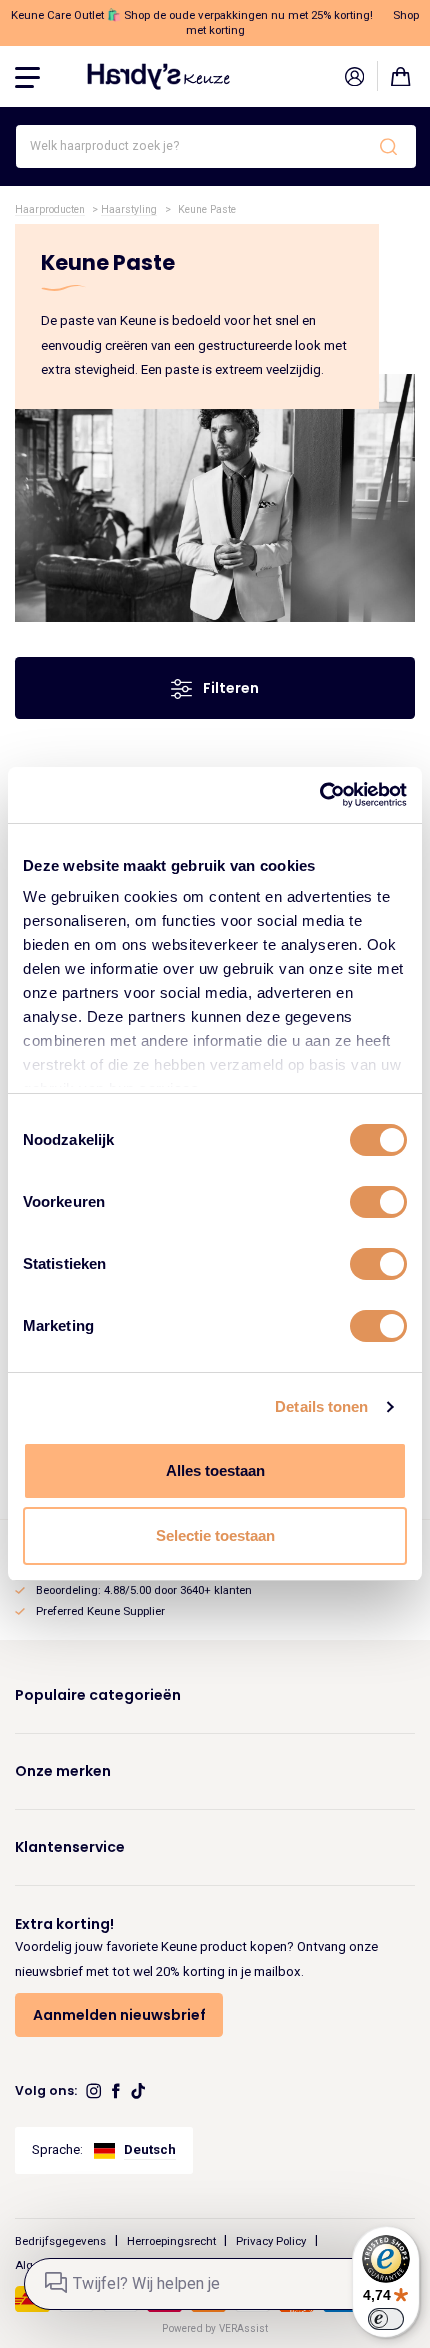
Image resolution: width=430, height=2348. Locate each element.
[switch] (378, 1202)
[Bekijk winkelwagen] (401, 76)
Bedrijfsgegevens (60, 2240)
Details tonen (321, 1406)
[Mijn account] (354, 76)
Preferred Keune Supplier (100, 1611)
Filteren (229, 688)
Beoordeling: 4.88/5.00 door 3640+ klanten (144, 1590)
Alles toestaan (215, 1470)
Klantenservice (70, 1847)
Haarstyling (129, 209)
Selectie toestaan (215, 1535)
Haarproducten (50, 209)
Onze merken (63, 1771)
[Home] (158, 75)
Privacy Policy (271, 2240)
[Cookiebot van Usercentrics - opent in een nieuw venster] (319, 795)
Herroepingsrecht (171, 2240)
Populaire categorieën (98, 1695)
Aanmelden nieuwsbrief (119, 2015)
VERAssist (243, 2328)
